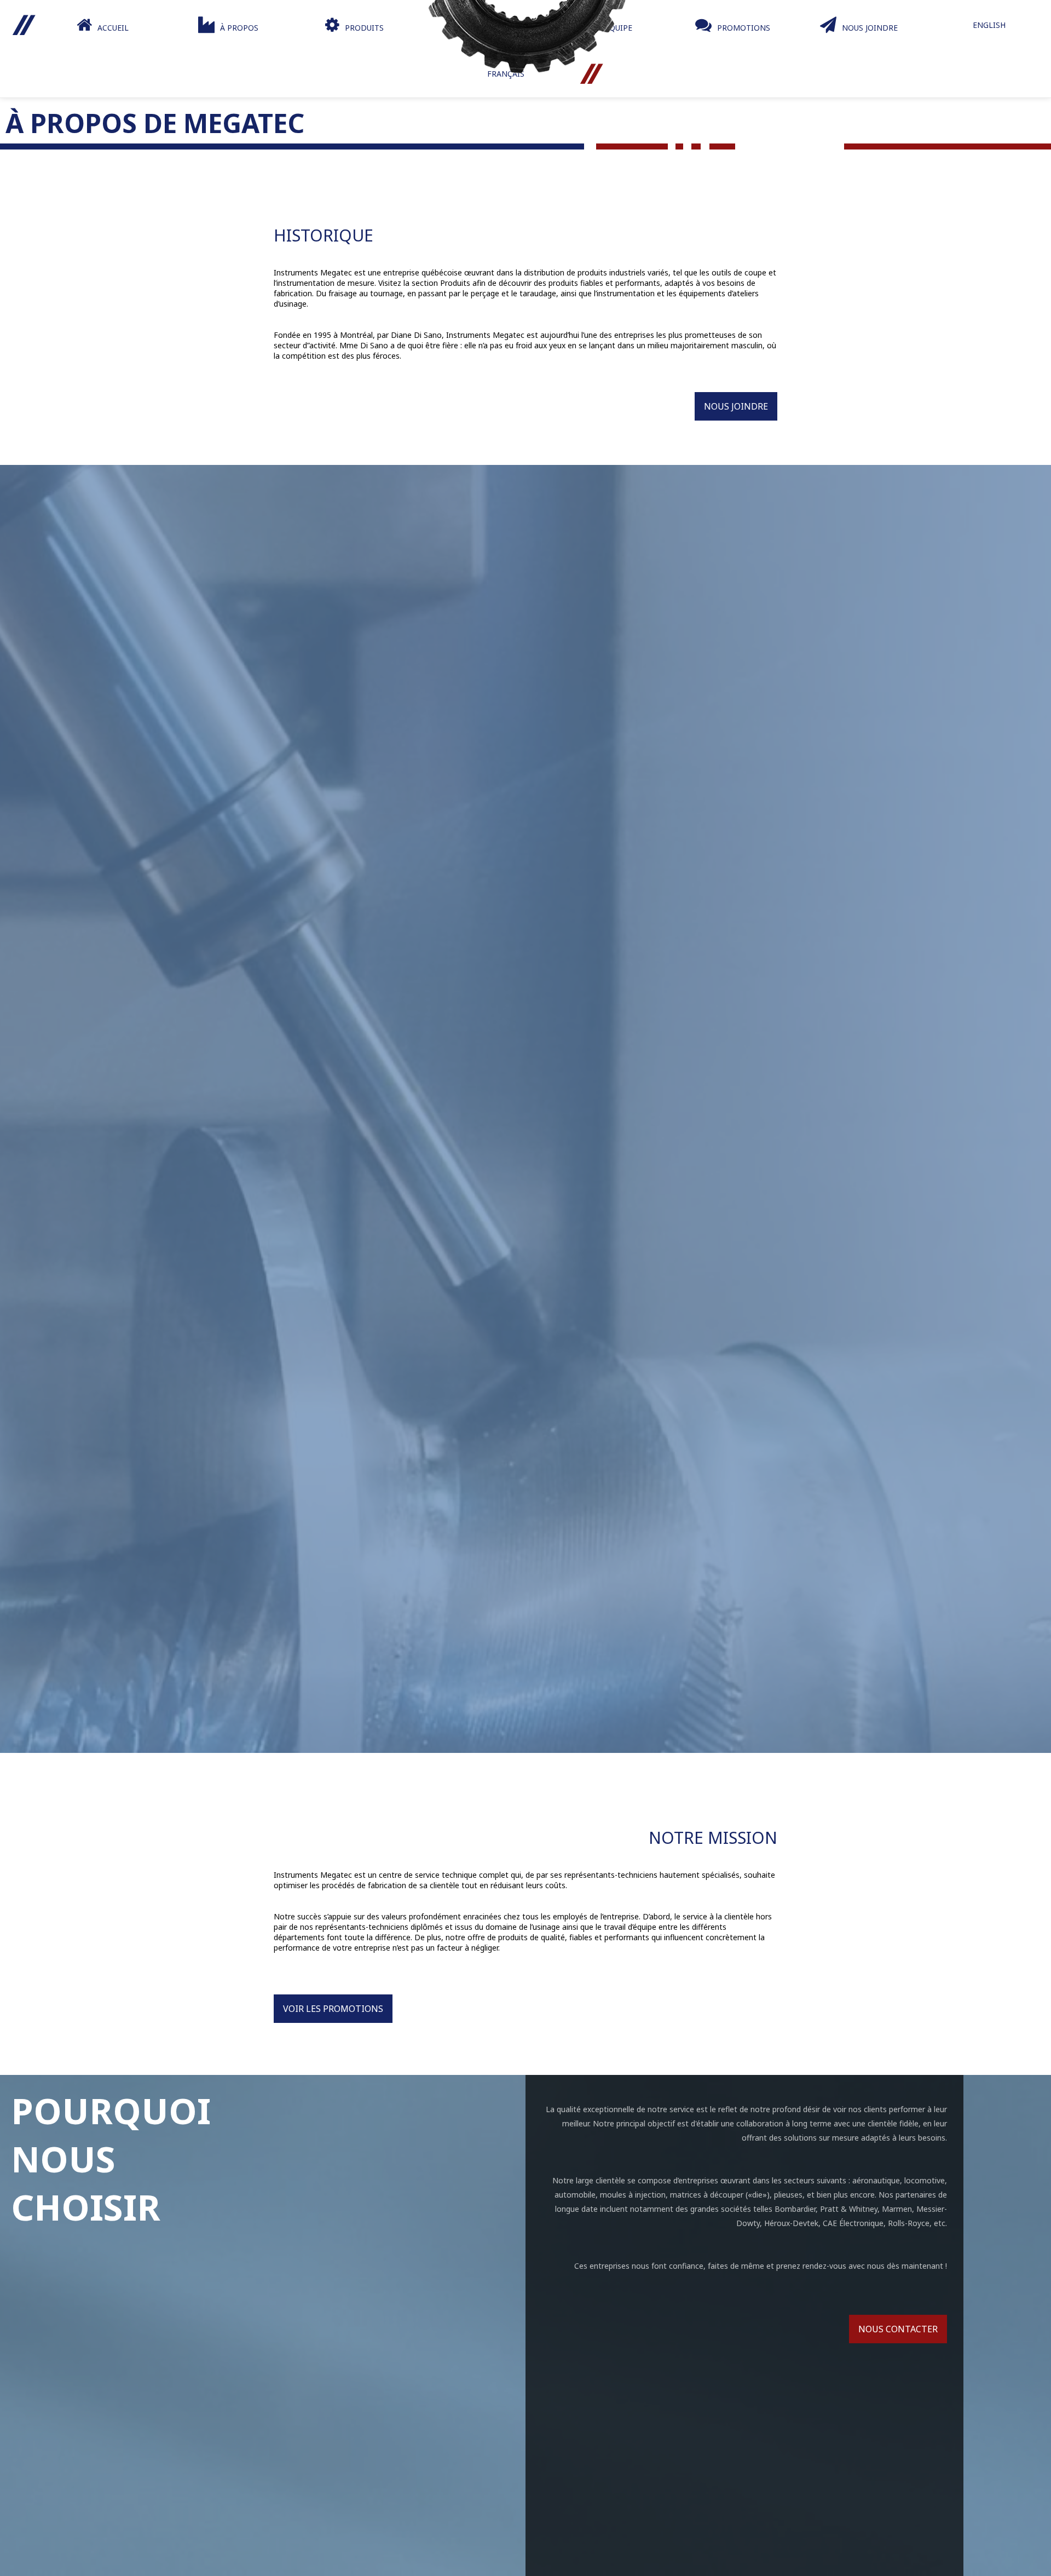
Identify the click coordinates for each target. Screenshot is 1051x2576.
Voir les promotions (333, 2009)
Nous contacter (898, 2329)
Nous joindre (736, 406)
